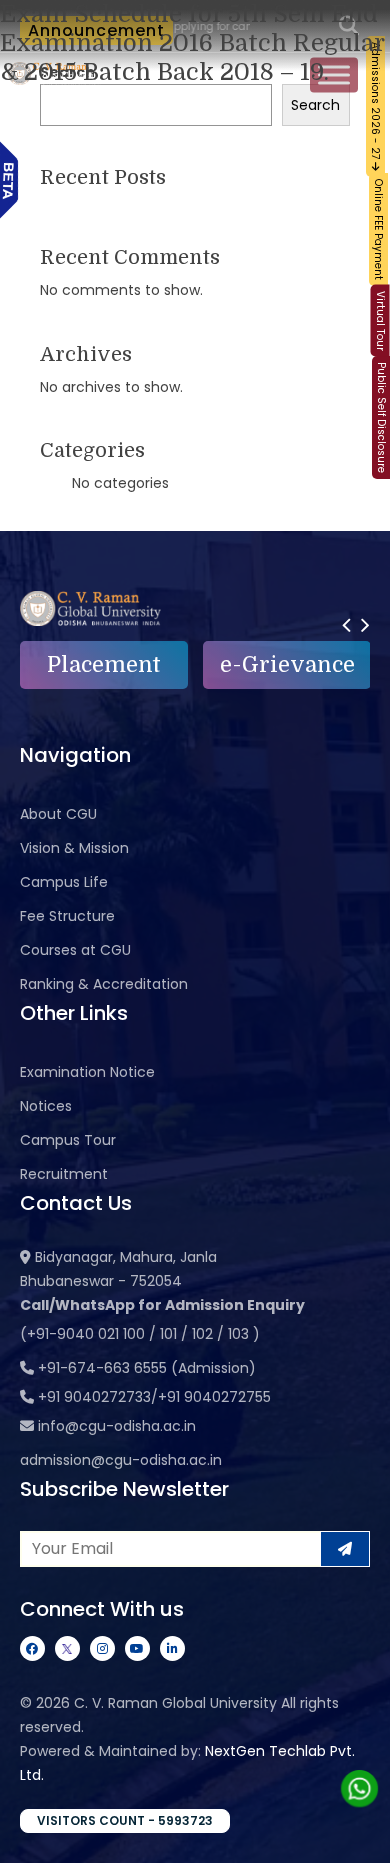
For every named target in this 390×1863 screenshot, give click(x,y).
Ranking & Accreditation (104, 984)
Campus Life (64, 882)
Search (315, 105)
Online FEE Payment (378, 229)
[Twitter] (67, 1648)
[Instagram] (102, 1648)
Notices (46, 1106)
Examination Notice (87, 1072)
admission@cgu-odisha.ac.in (121, 1460)
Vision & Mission (74, 848)
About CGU (58, 814)
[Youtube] (137, 1648)
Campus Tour (68, 1140)
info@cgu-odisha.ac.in (117, 1426)
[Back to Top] (355, 1835)
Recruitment (64, 1174)
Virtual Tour (380, 321)
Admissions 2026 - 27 (375, 102)
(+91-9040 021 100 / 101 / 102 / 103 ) (140, 1334)
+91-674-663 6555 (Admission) (147, 1368)
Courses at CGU (75, 950)
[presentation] (346, 624)
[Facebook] (32, 1648)
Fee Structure (67, 916)
